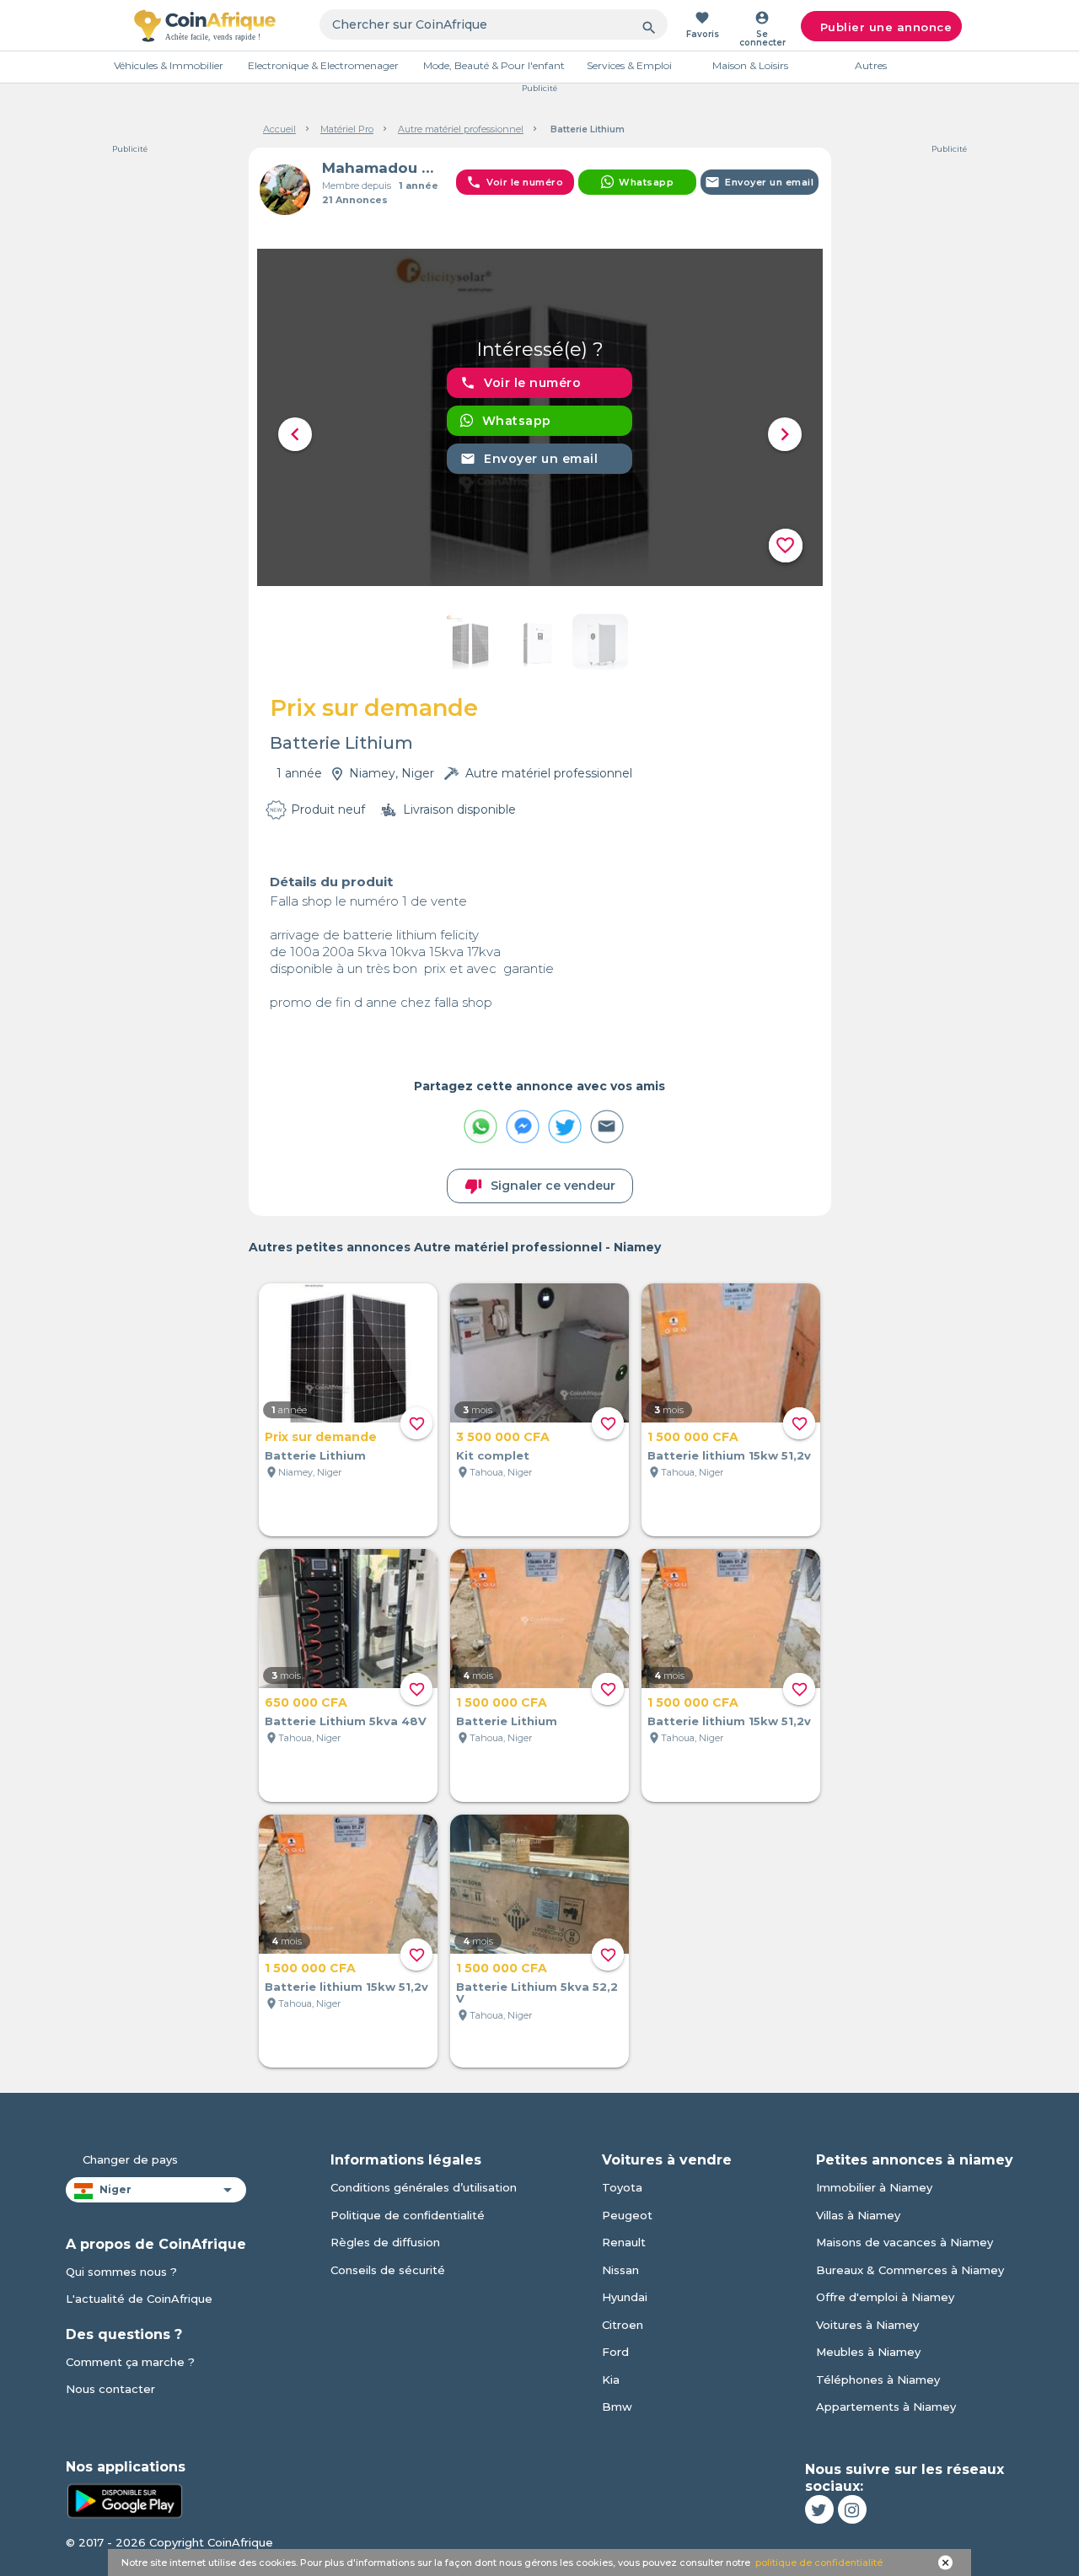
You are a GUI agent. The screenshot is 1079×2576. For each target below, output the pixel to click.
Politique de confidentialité (408, 2215)
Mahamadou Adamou (382, 168)
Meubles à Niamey (868, 2352)
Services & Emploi (629, 65)
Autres (871, 65)
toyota (622, 2187)
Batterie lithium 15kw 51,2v (729, 1455)
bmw (617, 2407)
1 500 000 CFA (693, 1437)
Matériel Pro (347, 129)
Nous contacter (110, 2389)
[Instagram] (852, 2509)
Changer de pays (130, 2159)
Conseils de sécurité (388, 2270)
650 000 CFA (306, 1702)
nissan (620, 2270)
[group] (540, 417)
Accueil (279, 129)
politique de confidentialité (819, 2563)
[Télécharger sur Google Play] (125, 2499)
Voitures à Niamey (867, 2325)
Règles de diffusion (385, 2242)
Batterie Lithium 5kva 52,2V (537, 1993)
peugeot (627, 2215)
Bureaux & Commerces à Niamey (910, 2270)
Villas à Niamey (858, 2215)
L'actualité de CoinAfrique (139, 2299)
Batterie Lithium (315, 1455)
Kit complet (493, 1455)
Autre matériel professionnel (461, 129)
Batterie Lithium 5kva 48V (346, 1721)
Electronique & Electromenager (323, 65)
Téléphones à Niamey (878, 2380)
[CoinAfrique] (205, 25)
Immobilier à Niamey (874, 2187)
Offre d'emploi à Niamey (885, 2297)
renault (624, 2242)
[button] (295, 434)
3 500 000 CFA (503, 1437)
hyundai (625, 2297)
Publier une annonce (886, 27)
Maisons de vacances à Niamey (905, 2242)
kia (611, 2380)
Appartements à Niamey (886, 2407)
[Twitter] (819, 2509)
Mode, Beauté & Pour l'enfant (494, 65)
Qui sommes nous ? (121, 2272)
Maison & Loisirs (750, 65)
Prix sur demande (321, 1437)
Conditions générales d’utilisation (424, 2187)
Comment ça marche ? (130, 2362)
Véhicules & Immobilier (169, 65)
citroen (623, 2325)
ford (615, 2352)
